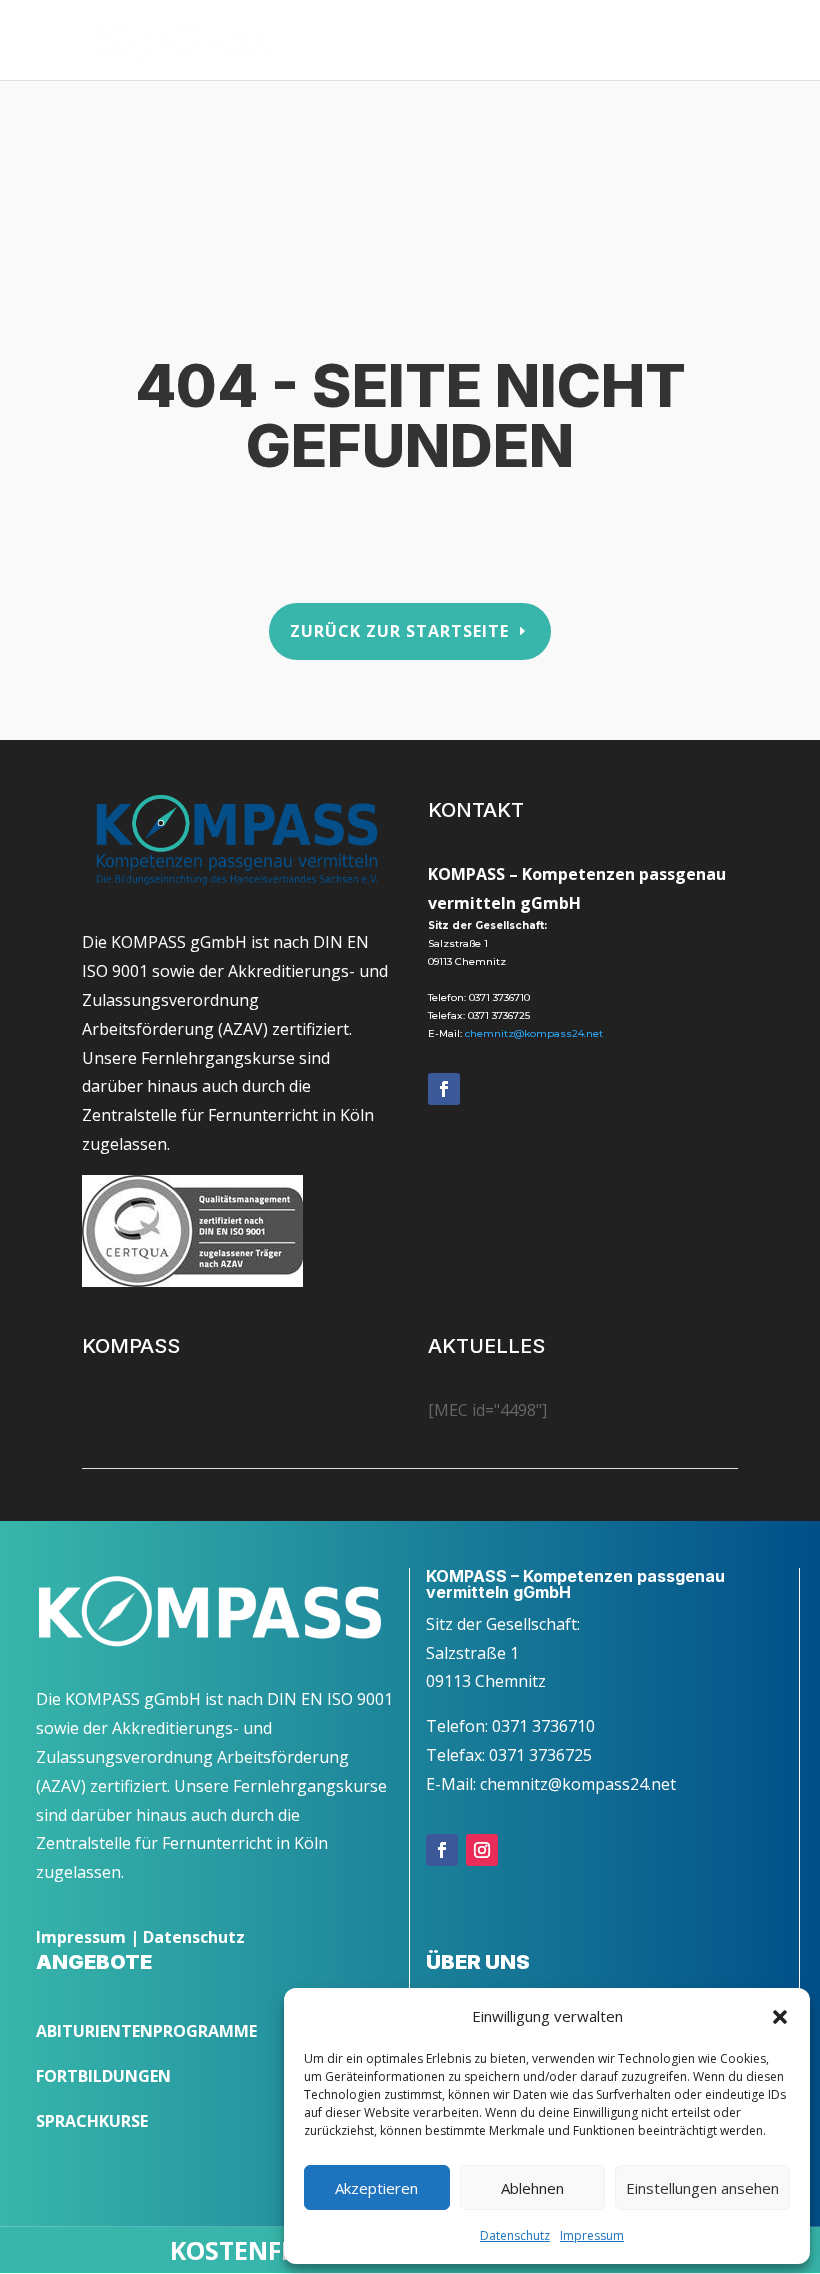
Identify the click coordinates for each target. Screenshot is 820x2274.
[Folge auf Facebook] (444, 1089)
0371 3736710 (499, 997)
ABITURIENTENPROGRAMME (146, 2031)
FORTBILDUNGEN (103, 2076)
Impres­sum (592, 2235)
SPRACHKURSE (92, 2121)
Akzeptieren (376, 2188)
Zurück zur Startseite (399, 631)
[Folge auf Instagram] (482, 1850)
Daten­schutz (515, 2235)
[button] (780, 2017)
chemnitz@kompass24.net (534, 1033)
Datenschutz (194, 1937)
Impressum (81, 1937)
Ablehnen (532, 2188)
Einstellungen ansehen (702, 2188)
